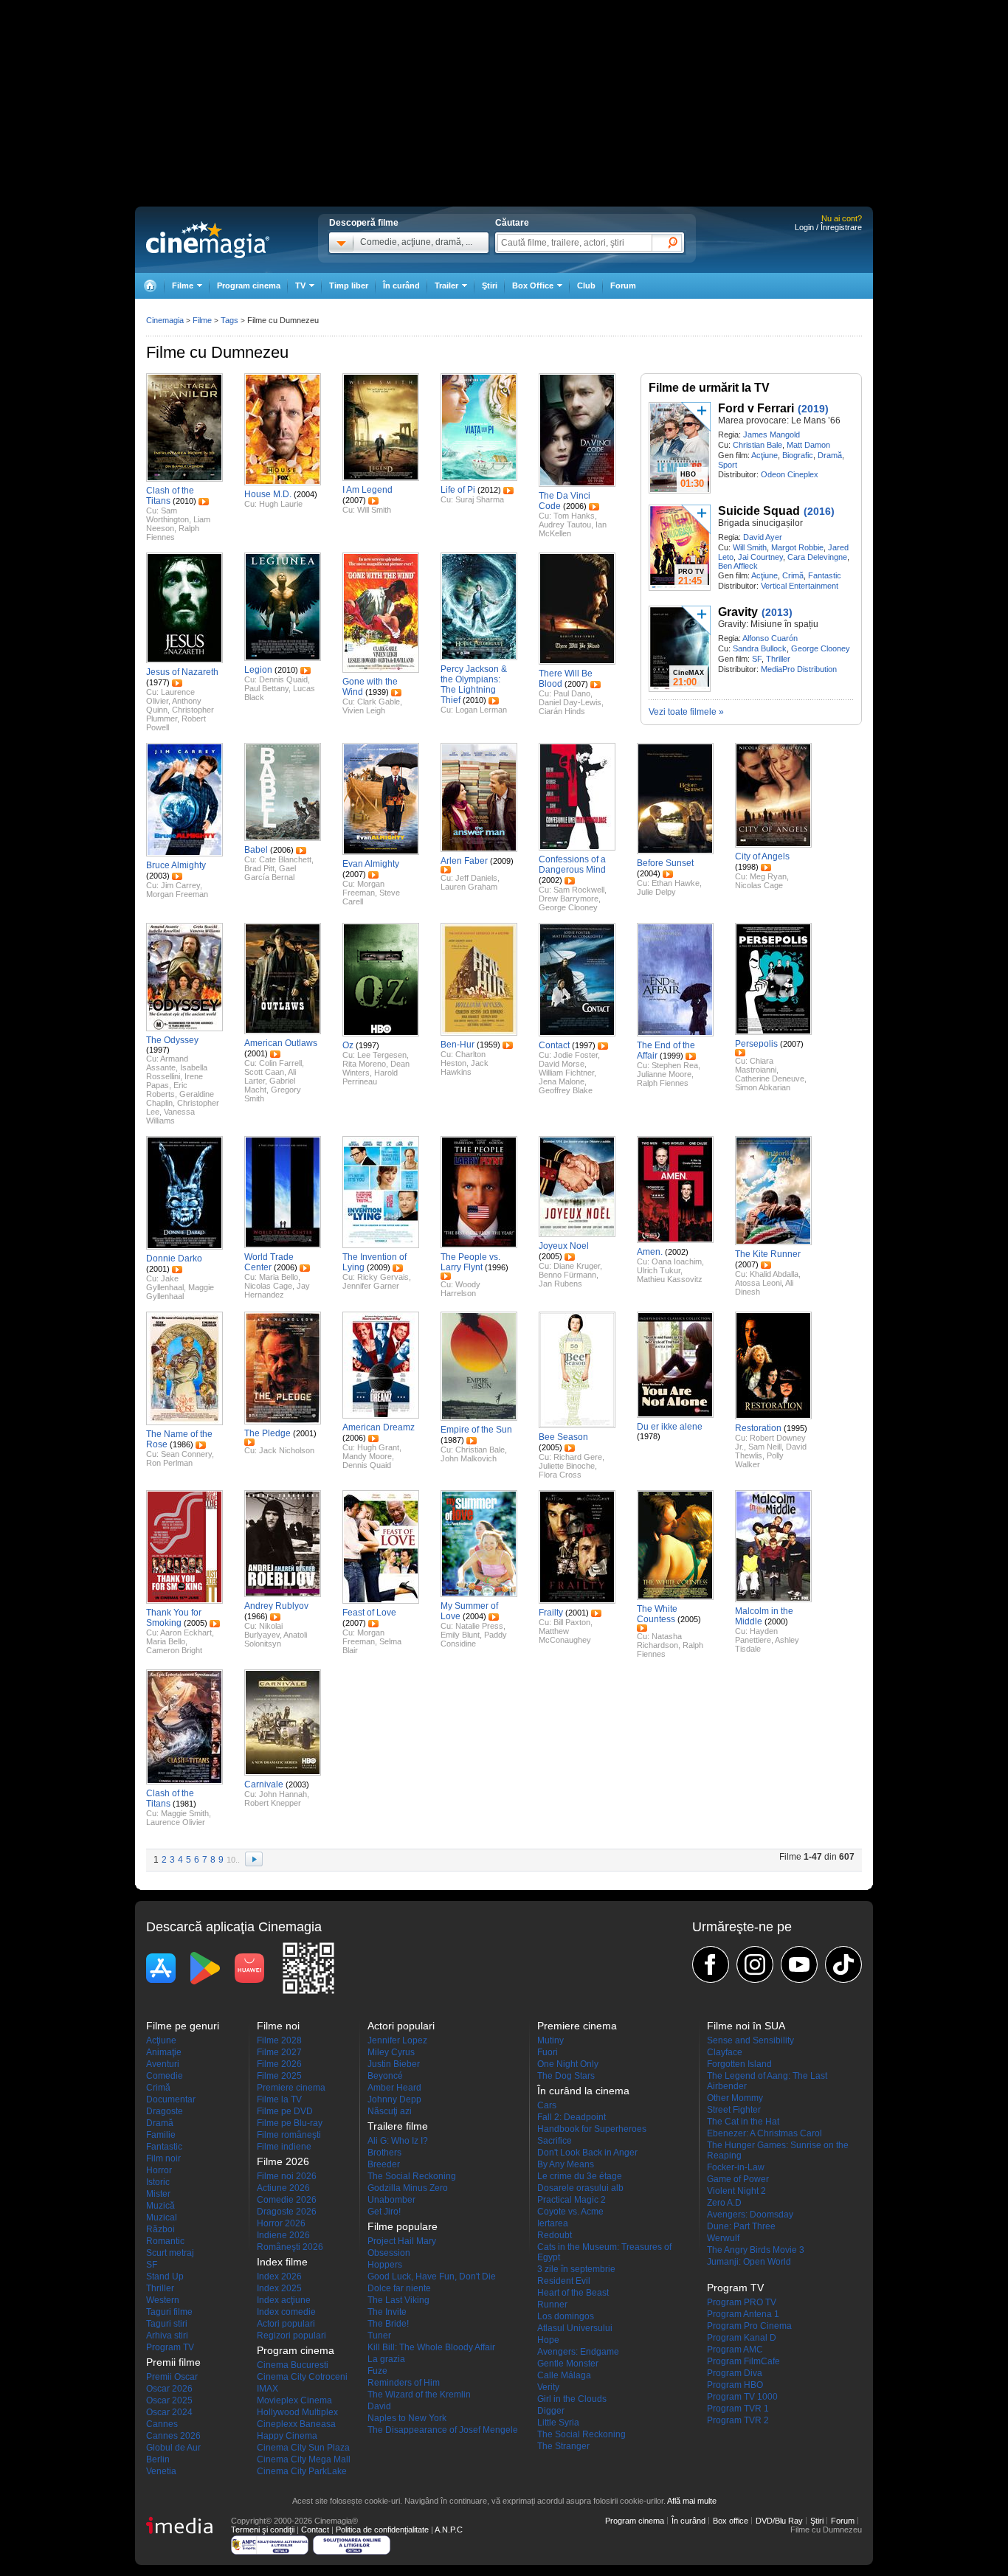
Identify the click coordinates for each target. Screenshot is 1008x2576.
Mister (158, 2194)
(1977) (158, 682)
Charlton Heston (463, 1059)
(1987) (452, 1440)
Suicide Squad (759, 511)
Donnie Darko (174, 1258)
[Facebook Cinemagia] (711, 1964)
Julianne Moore (664, 1074)
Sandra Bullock (760, 648)
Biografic (798, 455)
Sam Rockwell (579, 890)
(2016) (819, 511)
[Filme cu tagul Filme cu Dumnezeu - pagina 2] (254, 1860)
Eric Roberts (167, 1090)
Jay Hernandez (277, 1290)
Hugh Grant (378, 1447)
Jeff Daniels (476, 878)
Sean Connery (186, 1454)
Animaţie (164, 2052)
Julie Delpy (656, 892)
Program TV (170, 2347)
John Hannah (283, 1794)
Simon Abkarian (763, 1087)
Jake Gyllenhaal (165, 1283)
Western (163, 2300)
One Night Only (568, 2064)
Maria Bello (279, 1277)
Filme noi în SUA (746, 2026)
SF (757, 659)
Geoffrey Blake (566, 1090)
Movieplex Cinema (294, 2400)
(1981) (184, 1804)
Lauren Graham (469, 887)
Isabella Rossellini (177, 1072)
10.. (233, 1860)
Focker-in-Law (736, 2167)
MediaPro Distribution (799, 669)
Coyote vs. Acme (570, 2212)
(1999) (672, 1056)
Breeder (384, 2164)
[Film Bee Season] (577, 1425)
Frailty (551, 1613)
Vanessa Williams (170, 1116)
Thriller (778, 659)
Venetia (161, 2471)
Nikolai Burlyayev (263, 1630)
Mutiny (550, 2040)
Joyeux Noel (564, 1246)
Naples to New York (407, 2418)
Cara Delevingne (817, 557)
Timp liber (349, 285)
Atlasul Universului (575, 2328)
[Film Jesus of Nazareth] (184, 660)
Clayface (725, 2052)
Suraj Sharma (480, 499)
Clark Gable (379, 702)
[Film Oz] (381, 1033)
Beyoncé (385, 2076)
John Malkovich (469, 1458)
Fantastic (825, 575)
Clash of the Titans (170, 496)
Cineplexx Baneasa (296, 2424)
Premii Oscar (172, 2377)
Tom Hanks (574, 516)
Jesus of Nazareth (182, 672)
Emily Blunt (460, 1635)
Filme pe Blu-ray (290, 2123)
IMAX (267, 2389)
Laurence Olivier (176, 1822)
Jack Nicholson (287, 1450)
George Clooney (821, 648)
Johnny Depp (394, 2099)
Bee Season (563, 1437)
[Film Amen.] (675, 1240)
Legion (258, 670)
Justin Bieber (394, 2064)
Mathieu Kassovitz (670, 1279)
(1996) (497, 1267)
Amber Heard (394, 2088)
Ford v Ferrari (756, 408)
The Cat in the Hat (743, 2122)
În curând (401, 285)
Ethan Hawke (676, 883)
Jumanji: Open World (749, 2262)
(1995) (795, 1428)
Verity (548, 2387)
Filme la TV (279, 2099)
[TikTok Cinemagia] (843, 1964)
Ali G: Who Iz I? (398, 2141)
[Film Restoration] (773, 1416)
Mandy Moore (367, 1456)
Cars (547, 2105)
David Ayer (763, 537)
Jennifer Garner (371, 1286)
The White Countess (657, 1614)
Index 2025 (279, 2288)
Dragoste (165, 2111)
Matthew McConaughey (565, 1635)
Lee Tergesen (382, 1055)
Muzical (162, 2217)
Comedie (165, 2076)
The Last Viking (398, 2300)
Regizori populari (291, 2336)
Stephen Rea (675, 1065)
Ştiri (490, 285)
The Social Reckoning (412, 2176)
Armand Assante (167, 1063)
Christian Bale (757, 445)
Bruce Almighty (176, 865)
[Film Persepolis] (773, 1032)
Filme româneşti (289, 2135)
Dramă (830, 455)
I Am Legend (367, 490)
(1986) (182, 1444)
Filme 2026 (279, 2064)
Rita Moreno (364, 1064)
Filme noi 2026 (287, 2176)
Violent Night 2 (736, 2191)
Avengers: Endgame (578, 2352)
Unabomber (391, 2200)
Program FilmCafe (743, 2361)
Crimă (793, 575)
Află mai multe (692, 2501)
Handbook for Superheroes (592, 2129)
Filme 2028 (279, 2040)
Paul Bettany (266, 688)
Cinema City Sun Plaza (303, 2448)
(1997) (158, 1050)
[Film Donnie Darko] (184, 1247)
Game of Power (738, 2179)
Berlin (158, 2459)
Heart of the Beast (573, 2293)
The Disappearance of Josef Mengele (443, 2430)
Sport (728, 465)
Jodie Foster (576, 1055)
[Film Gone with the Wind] (381, 670)
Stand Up (165, 2276)
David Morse (562, 1064)
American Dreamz (379, 1427)
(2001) (256, 1053)
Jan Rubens (560, 1284)
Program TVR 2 (738, 2420)
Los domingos (566, 2316)
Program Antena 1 (743, 2314)
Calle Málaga (564, 2375)
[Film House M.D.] (283, 482)
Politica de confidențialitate (382, 2530)
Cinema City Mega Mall (304, 2459)
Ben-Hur (458, 1045)
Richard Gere (578, 1457)
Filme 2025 (279, 2076)
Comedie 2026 (287, 2200)
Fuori (548, 2052)
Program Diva (735, 2373)
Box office (731, 2521)
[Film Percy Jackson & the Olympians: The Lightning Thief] (479, 657)
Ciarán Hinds (562, 711)
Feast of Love (369, 1613)
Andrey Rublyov (276, 1606)
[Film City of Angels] (773, 845)
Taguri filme (169, 2312)
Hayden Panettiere (756, 1635)
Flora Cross (560, 1475)
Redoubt (555, 2235)
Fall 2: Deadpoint (572, 2117)
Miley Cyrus (391, 2052)
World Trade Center (269, 1262)
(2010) (184, 501)
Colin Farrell (280, 1063)
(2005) (550, 1256)
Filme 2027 (279, 2052)
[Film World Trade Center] (283, 1245)
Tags (229, 320)
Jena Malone (562, 1081)
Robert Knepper (273, 1803)
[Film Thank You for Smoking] (184, 1601)
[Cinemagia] (150, 286)
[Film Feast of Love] (381, 1601)
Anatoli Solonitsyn (276, 1639)
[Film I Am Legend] (381, 478)
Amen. (650, 1252)
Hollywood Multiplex (297, 2412)
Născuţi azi (390, 2111)
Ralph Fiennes (173, 533)
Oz (348, 1045)
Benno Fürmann (567, 1275)
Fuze (377, 2371)
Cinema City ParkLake (302, 2471)
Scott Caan (264, 1072)
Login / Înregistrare (828, 227)
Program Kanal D (742, 2338)
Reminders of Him (404, 2383)
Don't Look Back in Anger (587, 2153)
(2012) (489, 490)
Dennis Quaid (283, 679)
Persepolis (756, 1044)
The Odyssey (172, 1040)
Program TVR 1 (738, 2409)
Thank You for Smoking (174, 1618)
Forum (623, 285)
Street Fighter (734, 2110)
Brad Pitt (259, 868)
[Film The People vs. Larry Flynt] (479, 1245)
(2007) (354, 500)
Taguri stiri (167, 2324)
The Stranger (563, 2446)
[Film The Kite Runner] (773, 1242)
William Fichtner (566, 1073)
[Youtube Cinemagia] (799, 1964)
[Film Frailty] (577, 1601)
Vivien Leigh (364, 710)
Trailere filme (398, 2126)
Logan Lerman (481, 710)
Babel (256, 850)
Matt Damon (808, 445)
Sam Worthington (168, 515)
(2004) (305, 494)
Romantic (165, 2241)
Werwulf (723, 2238)
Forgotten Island (739, 2064)
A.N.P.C (449, 2530)
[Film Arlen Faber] (479, 849)
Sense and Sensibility (750, 2040)
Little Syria (558, 2423)
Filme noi (278, 2026)
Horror (159, 2170)
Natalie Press (479, 1626)
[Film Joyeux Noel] (577, 1234)
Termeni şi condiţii (263, 2530)
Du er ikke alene (670, 1427)
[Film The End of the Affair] (675, 1033)
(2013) (777, 612)
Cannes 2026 (173, 2436)
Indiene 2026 (283, 2235)
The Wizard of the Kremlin (419, 2395)
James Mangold (771, 434)
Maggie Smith (185, 1813)
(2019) (813, 409)
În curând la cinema (583, 2091)
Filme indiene (284, 2147)
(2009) (502, 861)
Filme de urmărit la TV (709, 388)
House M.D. (268, 494)
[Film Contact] (577, 1033)
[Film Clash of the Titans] (184, 479)
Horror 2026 (281, 2223)
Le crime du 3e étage (580, 2176)
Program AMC (735, 2350)
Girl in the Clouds (572, 2399)
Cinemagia (165, 320)
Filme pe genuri (183, 2026)
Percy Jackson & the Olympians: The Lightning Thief (474, 685)
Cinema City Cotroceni (302, 2377)
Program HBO (735, 2385)
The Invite (387, 2312)
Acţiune (764, 455)
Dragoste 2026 (287, 2212)
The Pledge (267, 1433)
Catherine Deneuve (770, 1078)
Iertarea (553, 2223)
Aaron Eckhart (186, 1632)
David (379, 2406)
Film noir (163, 2158)
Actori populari (286, 2324)
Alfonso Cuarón (770, 638)
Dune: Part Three (741, 2226)
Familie (161, 2135)
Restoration (758, 1428)
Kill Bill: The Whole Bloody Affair (431, 2347)
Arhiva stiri (167, 2336)
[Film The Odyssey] (184, 1028)
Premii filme (173, 2362)
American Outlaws (281, 1043)
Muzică (160, 2206)
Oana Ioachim (677, 1261)
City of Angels (762, 856)
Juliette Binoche (567, 1466)
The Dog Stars (566, 2076)
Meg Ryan (768, 876)
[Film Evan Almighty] (381, 852)
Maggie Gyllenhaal (180, 1292)
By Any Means (566, 2164)
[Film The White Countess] (675, 1597)
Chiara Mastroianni (756, 1065)
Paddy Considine (474, 1639)
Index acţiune (284, 2300)
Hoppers (385, 2265)
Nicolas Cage (759, 885)
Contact (554, 1045)
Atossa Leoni (758, 1283)
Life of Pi (458, 490)
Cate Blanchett (285, 859)
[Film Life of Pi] (479, 478)
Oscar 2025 (169, 2400)
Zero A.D (724, 2203)
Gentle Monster (568, 2364)
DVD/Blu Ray (779, 2521)
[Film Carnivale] (283, 1773)
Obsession (389, 2253)
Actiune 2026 (283, 2188)
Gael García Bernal (270, 873)
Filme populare (403, 2226)
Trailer (204, 502)
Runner (552, 2305)
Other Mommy (735, 2098)
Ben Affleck (738, 566)
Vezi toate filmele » (686, 712)
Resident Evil (564, 2281)
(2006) (575, 506)
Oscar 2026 (169, 2389)
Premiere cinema (291, 2088)
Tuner (379, 2336)
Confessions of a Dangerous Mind (572, 865)
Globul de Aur (173, 2448)
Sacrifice (555, 2141)
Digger (551, 2411)
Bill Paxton (572, 1622)
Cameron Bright (174, 1650)
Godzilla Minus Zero (408, 2188)
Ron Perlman (169, 1463)
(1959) (489, 1045)
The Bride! (388, 2324)
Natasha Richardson (659, 1641)
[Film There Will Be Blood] (577, 662)
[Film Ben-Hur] (479, 1033)
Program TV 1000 (742, 2397)
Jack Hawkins (465, 1067)
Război (160, 2229)
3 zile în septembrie (576, 2269)
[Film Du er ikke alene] (675, 1415)
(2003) (158, 876)
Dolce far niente (399, 2288)
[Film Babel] (283, 838)
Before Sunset (665, 863)
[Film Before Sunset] (675, 851)
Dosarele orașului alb (580, 2188)
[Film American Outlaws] (283, 1031)
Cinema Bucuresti (293, 2365)
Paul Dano (572, 693)
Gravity (738, 612)
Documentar (171, 2099)
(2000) (776, 1621)
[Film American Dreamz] (381, 1416)
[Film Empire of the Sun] (479, 1418)
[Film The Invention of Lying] (381, 1245)
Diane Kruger (577, 1266)
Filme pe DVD (285, 2111)
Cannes (162, 2424)
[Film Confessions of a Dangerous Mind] (577, 848)
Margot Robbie (797, 547)
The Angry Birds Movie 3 (756, 2250)
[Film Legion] (283, 658)
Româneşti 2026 (290, 2247)
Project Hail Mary (402, 2241)
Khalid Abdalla (774, 1274)
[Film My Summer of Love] (479, 1594)
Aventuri (163, 2064)
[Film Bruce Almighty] (184, 854)
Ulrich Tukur (659, 1270)
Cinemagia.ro (208, 240)
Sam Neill (765, 1447)
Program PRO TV (742, 2302)
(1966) (256, 1616)
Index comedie (286, 2312)
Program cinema (249, 285)
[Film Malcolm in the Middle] (773, 1599)
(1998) (747, 867)
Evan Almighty (371, 864)
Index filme (282, 2262)
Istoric (158, 2182)
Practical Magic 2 (572, 2200)
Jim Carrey (180, 885)
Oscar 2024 (169, 2412)
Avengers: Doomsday (750, 2215)
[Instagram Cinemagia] (755, 1964)
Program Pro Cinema (749, 2326)
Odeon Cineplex (790, 474)
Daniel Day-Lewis (570, 702)
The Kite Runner (768, 1254)
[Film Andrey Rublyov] (283, 1594)
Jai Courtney (760, 557)
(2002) (550, 880)
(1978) (649, 1436)
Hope (548, 2340)
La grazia (386, 2359)
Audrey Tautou (565, 524)
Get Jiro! (384, 2212)
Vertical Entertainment (800, 586)
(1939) (377, 692)
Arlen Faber (464, 861)
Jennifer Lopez (397, 2040)
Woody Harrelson (460, 1289)
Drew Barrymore (569, 899)
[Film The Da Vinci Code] (577, 484)
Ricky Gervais (383, 1277)
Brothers (384, 2153)
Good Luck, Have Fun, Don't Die (432, 2276)
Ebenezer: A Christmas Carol (764, 2133)
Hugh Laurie (281, 504)
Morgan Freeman (177, 894)
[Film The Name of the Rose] (184, 1422)
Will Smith (750, 547)
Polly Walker (759, 1460)
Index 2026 (279, 2276)
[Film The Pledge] (283, 1422)
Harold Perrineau (370, 1077)
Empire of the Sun (476, 1430)
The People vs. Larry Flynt (470, 1262)
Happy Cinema (287, 2436)
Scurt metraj (170, 2253)
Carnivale (264, 1784)
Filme (202, 320)
